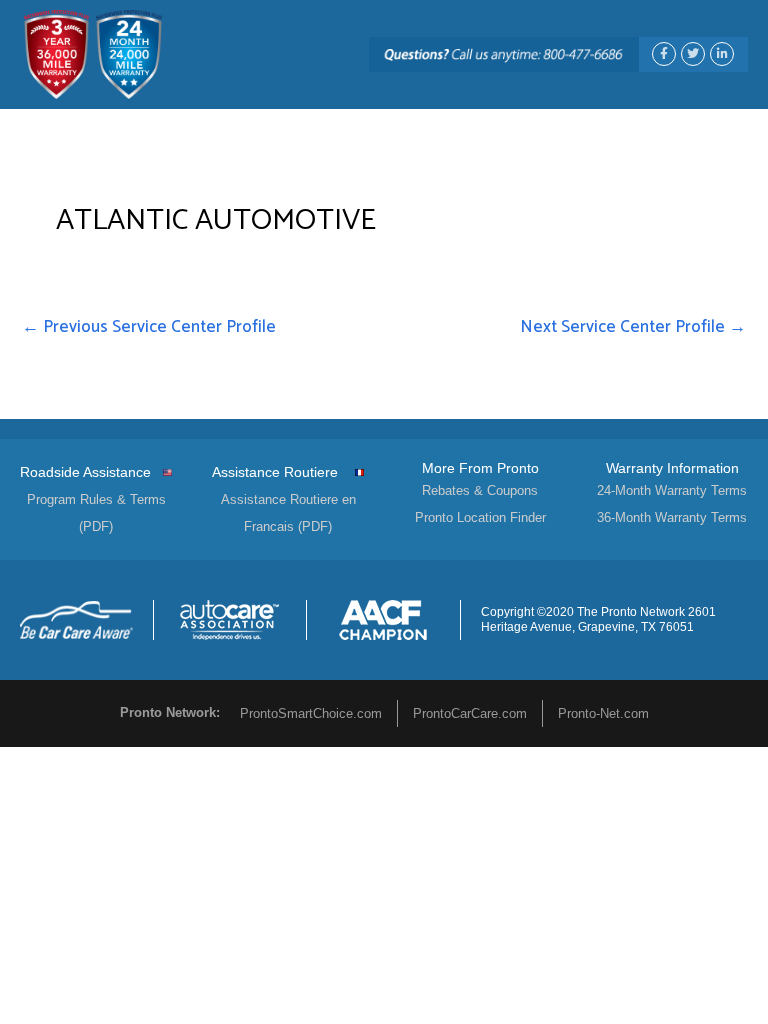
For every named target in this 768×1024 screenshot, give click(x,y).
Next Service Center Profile (633, 327)
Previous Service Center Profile (149, 327)
